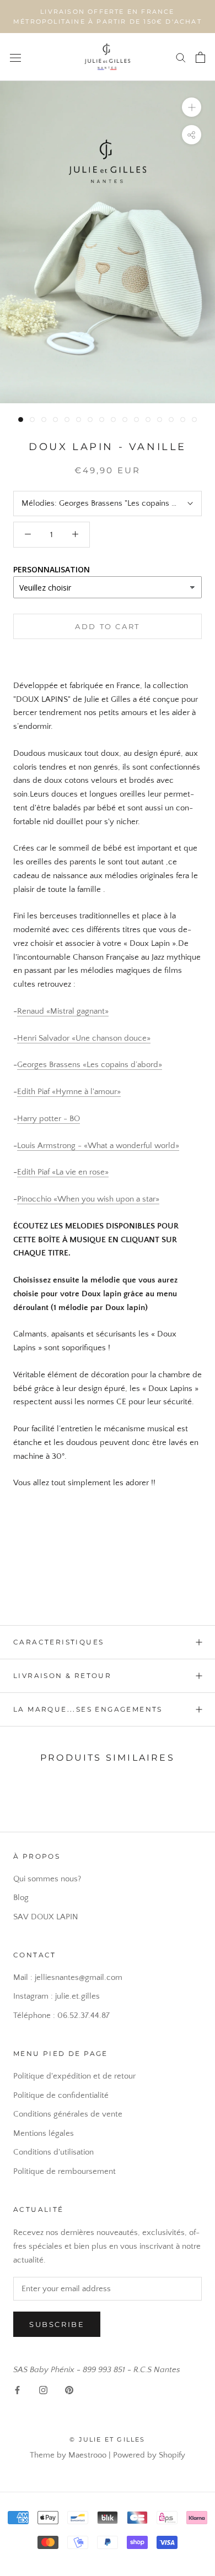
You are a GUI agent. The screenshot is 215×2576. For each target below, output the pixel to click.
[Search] (181, 57)
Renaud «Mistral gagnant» (63, 1011)
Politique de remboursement (64, 2171)
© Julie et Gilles (107, 2439)
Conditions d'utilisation (53, 2152)
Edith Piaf (34, 1092)
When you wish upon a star (106, 1199)
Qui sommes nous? (47, 1879)
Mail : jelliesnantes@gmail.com (68, 1977)
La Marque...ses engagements (88, 1709)
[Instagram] (43, 2390)
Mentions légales (44, 2133)
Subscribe (57, 2324)
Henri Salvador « (46, 1038)
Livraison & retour (62, 1676)
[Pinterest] (69, 2390)
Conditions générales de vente (68, 2114)
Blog (21, 1898)
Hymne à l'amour (86, 1092)
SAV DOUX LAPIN (46, 1917)
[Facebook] (17, 2390)
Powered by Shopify (149, 2455)
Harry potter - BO (49, 1119)
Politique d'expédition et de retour (74, 2076)
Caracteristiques (58, 1642)
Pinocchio (35, 1199)
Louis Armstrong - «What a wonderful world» (98, 1146)
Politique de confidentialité (61, 2095)
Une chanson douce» (113, 1038)
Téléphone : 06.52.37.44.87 (61, 2015)
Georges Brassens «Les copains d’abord (88, 1065)
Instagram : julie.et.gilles (57, 1996)
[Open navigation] (15, 57)
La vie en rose (80, 1172)
